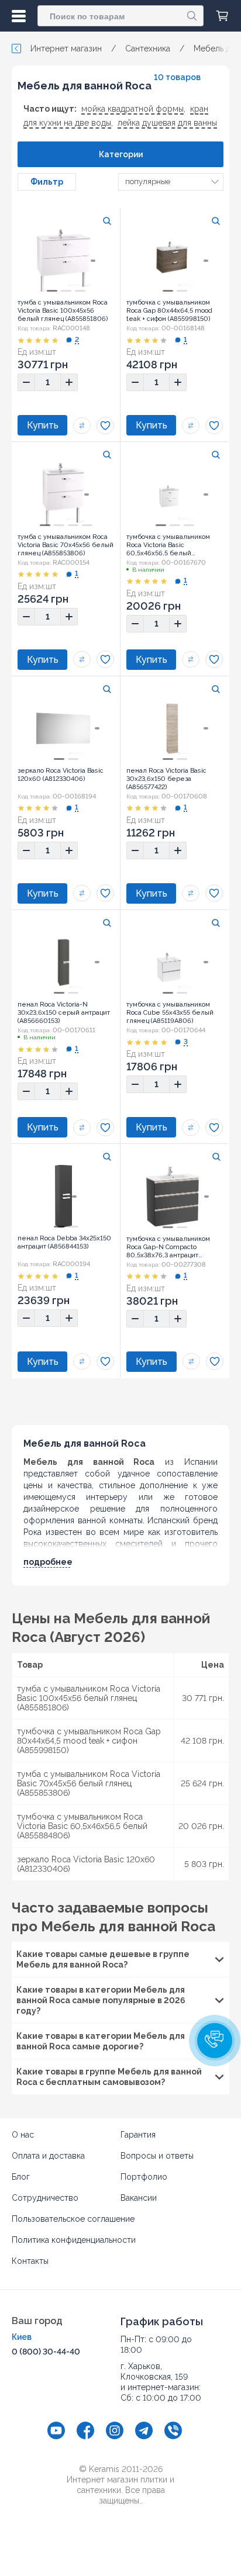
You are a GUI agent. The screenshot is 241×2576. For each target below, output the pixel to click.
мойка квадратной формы (132, 109)
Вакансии (139, 2198)
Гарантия (138, 2135)
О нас (23, 2135)
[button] (215, 2041)
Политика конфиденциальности (74, 2240)
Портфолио (144, 2177)
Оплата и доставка (48, 2156)
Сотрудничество (45, 2198)
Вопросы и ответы (157, 2156)
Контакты (30, 2261)
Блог (21, 2177)
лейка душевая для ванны (167, 123)
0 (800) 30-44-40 (46, 2352)
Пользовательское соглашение (73, 2219)
